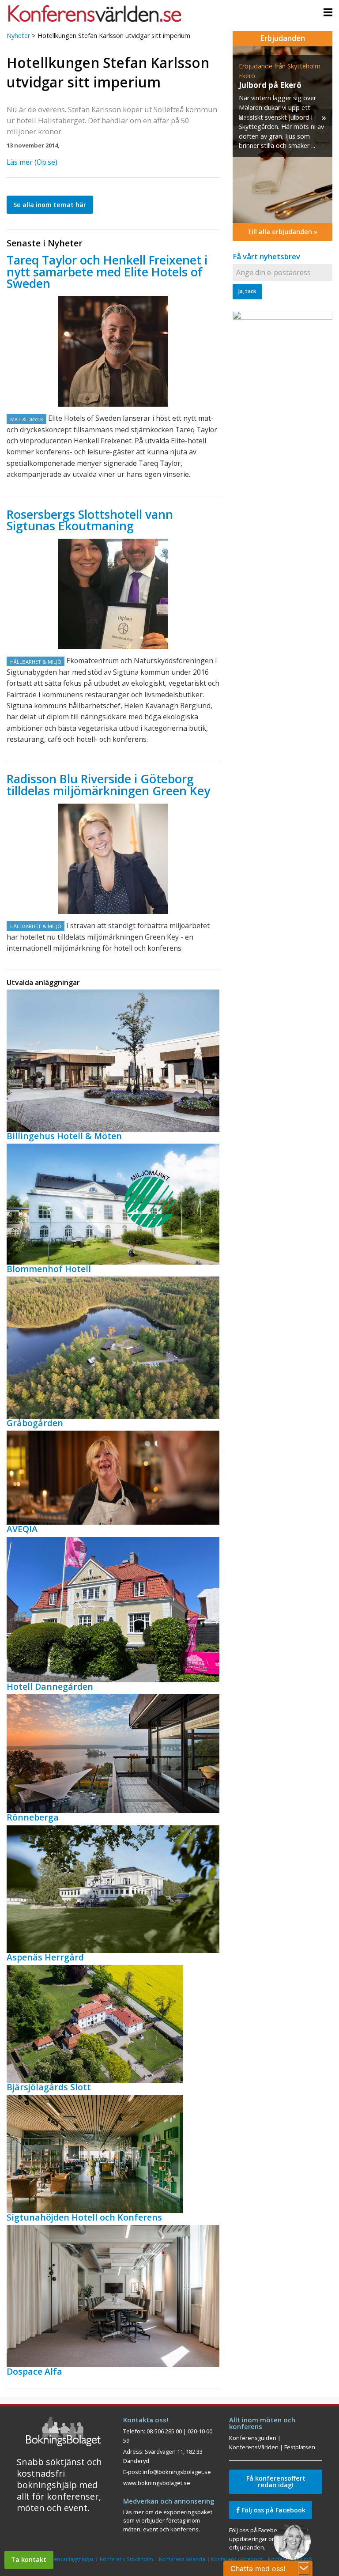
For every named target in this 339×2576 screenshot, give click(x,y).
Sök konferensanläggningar (60, 2559)
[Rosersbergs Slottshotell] (113, 594)
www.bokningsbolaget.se (157, 2483)
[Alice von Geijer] (113, 859)
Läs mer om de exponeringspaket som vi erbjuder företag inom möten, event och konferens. (168, 2521)
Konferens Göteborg (237, 2559)
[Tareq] (113, 351)
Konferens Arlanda (182, 2559)
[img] (282, 135)
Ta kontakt (29, 2559)
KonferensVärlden (254, 2447)
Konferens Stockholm (126, 2559)
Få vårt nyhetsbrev (266, 256)
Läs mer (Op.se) (32, 162)
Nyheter (18, 36)
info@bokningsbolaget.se (177, 2472)
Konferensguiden (253, 2438)
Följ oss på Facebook (273, 2510)
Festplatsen (300, 2447)
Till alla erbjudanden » (282, 232)
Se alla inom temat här (50, 205)
